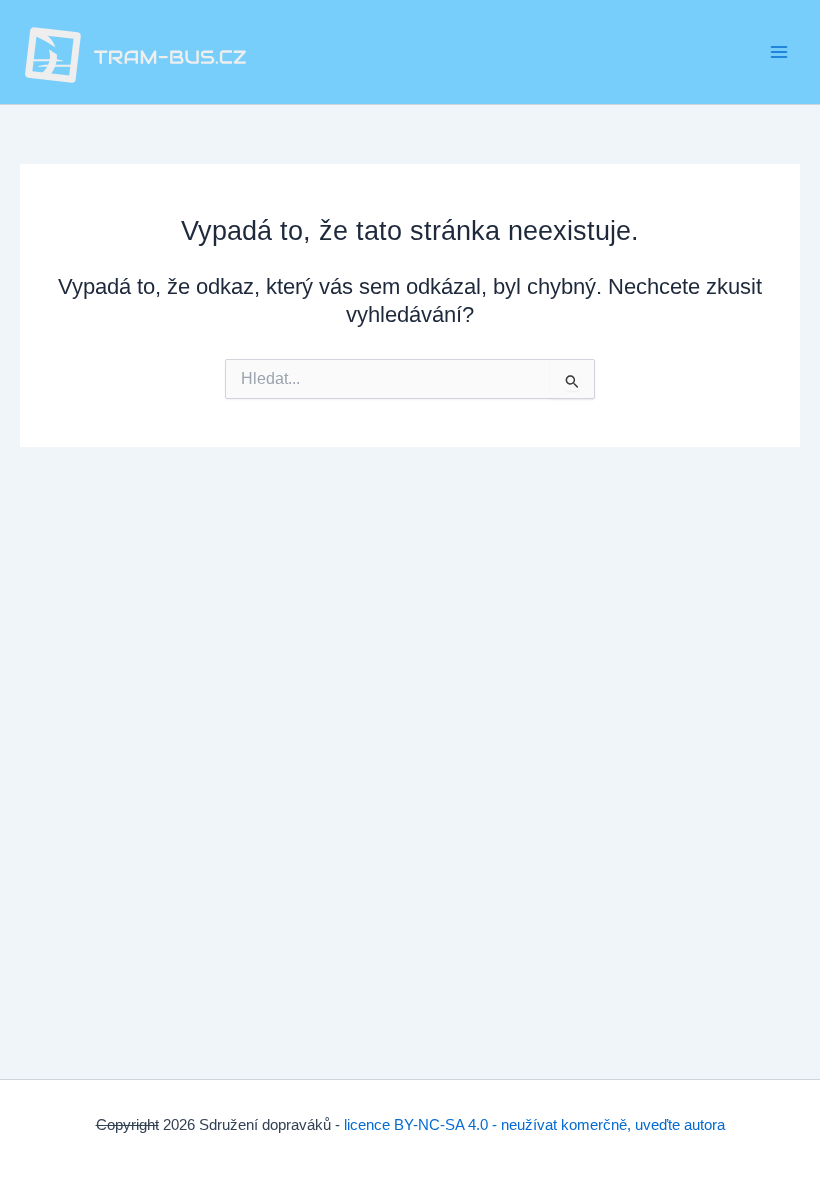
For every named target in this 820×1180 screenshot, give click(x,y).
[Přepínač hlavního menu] (779, 52)
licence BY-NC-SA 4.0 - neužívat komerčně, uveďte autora (534, 1125)
